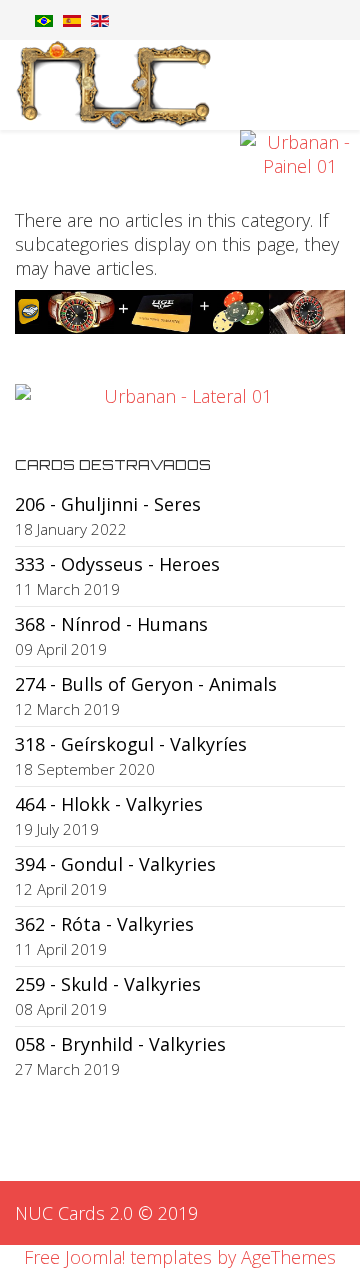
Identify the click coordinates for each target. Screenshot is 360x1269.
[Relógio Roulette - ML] (180, 312)
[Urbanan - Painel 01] (180, 154)
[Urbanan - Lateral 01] (180, 396)
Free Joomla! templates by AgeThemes (180, 1257)
